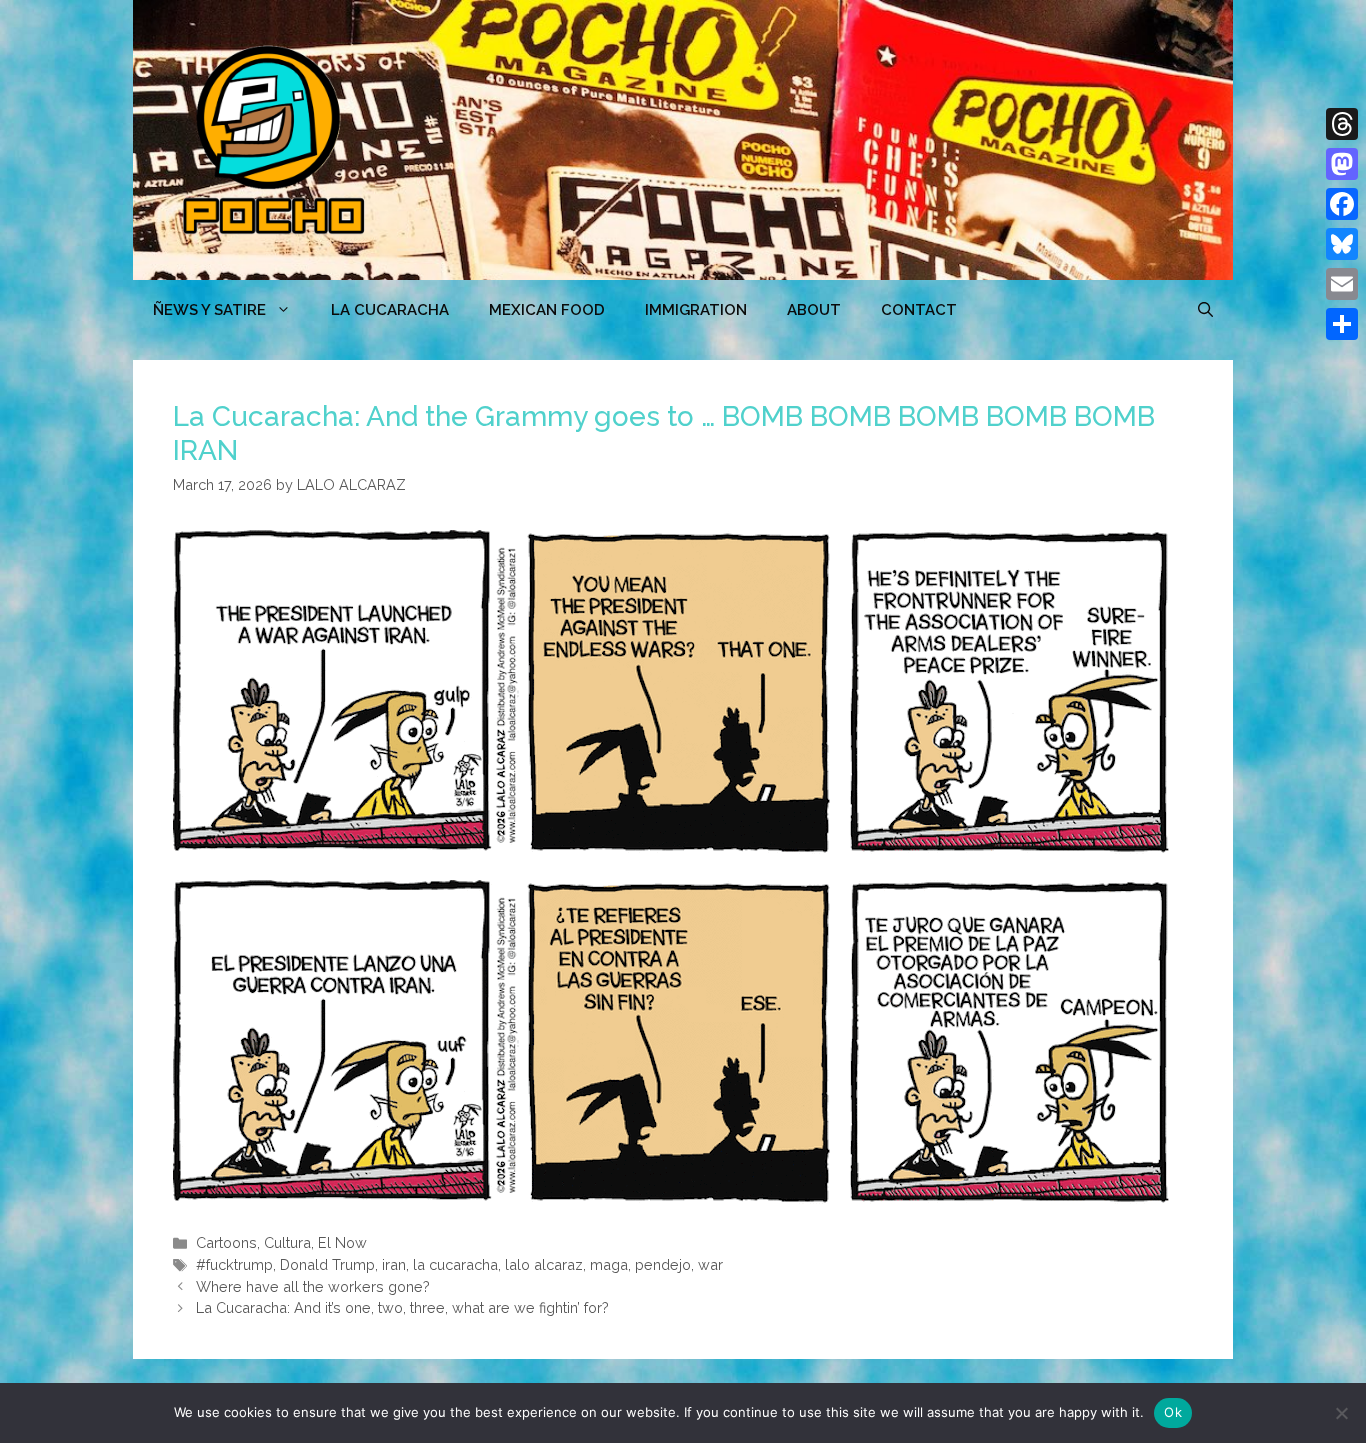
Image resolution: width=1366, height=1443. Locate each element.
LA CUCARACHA (390, 310)
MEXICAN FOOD (547, 310)
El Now (342, 1242)
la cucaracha (455, 1264)
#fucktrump (234, 1264)
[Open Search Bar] (1205, 310)
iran (394, 1264)
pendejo (663, 1264)
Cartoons (226, 1242)
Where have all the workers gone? (313, 1286)
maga (609, 1264)
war (710, 1264)
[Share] (1342, 324)
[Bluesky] (1342, 244)
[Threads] (1342, 124)
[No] (1341, 1413)
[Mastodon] (1342, 164)
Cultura (287, 1242)
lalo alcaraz (544, 1264)
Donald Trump (327, 1264)
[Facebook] (1342, 204)
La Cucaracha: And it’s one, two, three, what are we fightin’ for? (402, 1307)
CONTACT (919, 310)
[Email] (1342, 284)
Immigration (696, 310)
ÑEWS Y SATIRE (209, 310)
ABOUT (814, 310)
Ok (1173, 1412)
